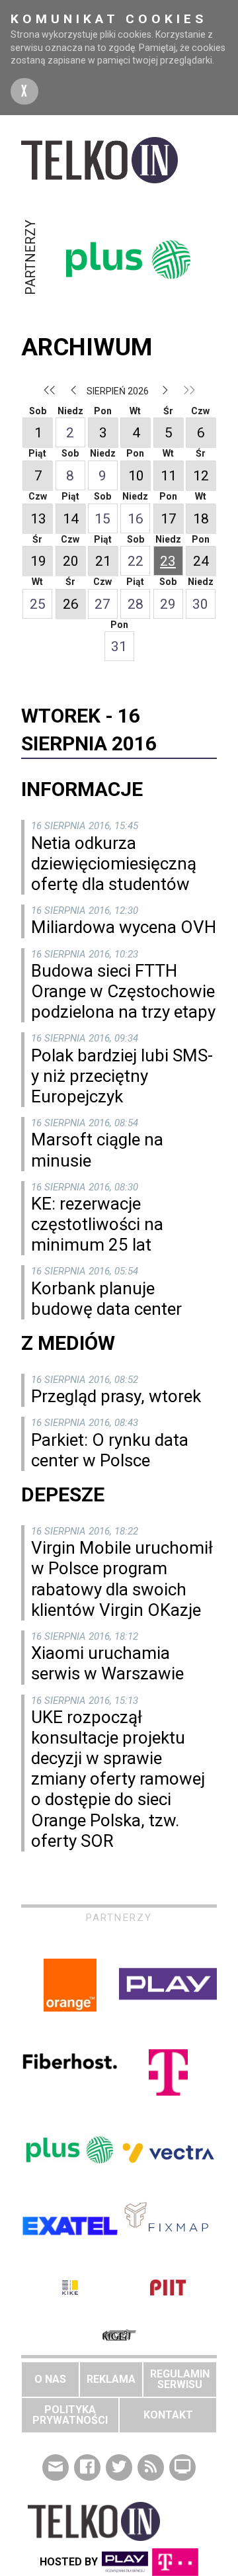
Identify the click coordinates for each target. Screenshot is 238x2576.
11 (169, 476)
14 (71, 519)
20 (71, 561)
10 (136, 476)
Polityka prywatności (70, 2415)
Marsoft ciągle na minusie (97, 1150)
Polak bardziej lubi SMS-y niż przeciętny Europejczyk (122, 1076)
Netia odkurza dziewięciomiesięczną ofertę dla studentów (114, 864)
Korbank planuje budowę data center (106, 1299)
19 (38, 561)
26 (71, 604)
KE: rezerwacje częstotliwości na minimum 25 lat (97, 1224)
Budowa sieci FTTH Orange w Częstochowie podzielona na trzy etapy (123, 991)
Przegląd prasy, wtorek (116, 1396)
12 (201, 476)
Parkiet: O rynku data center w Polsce (110, 1450)
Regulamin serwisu (180, 2379)
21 (103, 561)
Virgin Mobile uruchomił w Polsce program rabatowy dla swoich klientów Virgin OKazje (122, 1579)
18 (201, 519)
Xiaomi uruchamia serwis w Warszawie (107, 1663)
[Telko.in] (119, 160)
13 (38, 519)
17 (169, 519)
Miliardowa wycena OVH (124, 927)
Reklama (111, 2379)
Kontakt (168, 2415)
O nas (50, 2379)
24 (201, 561)
